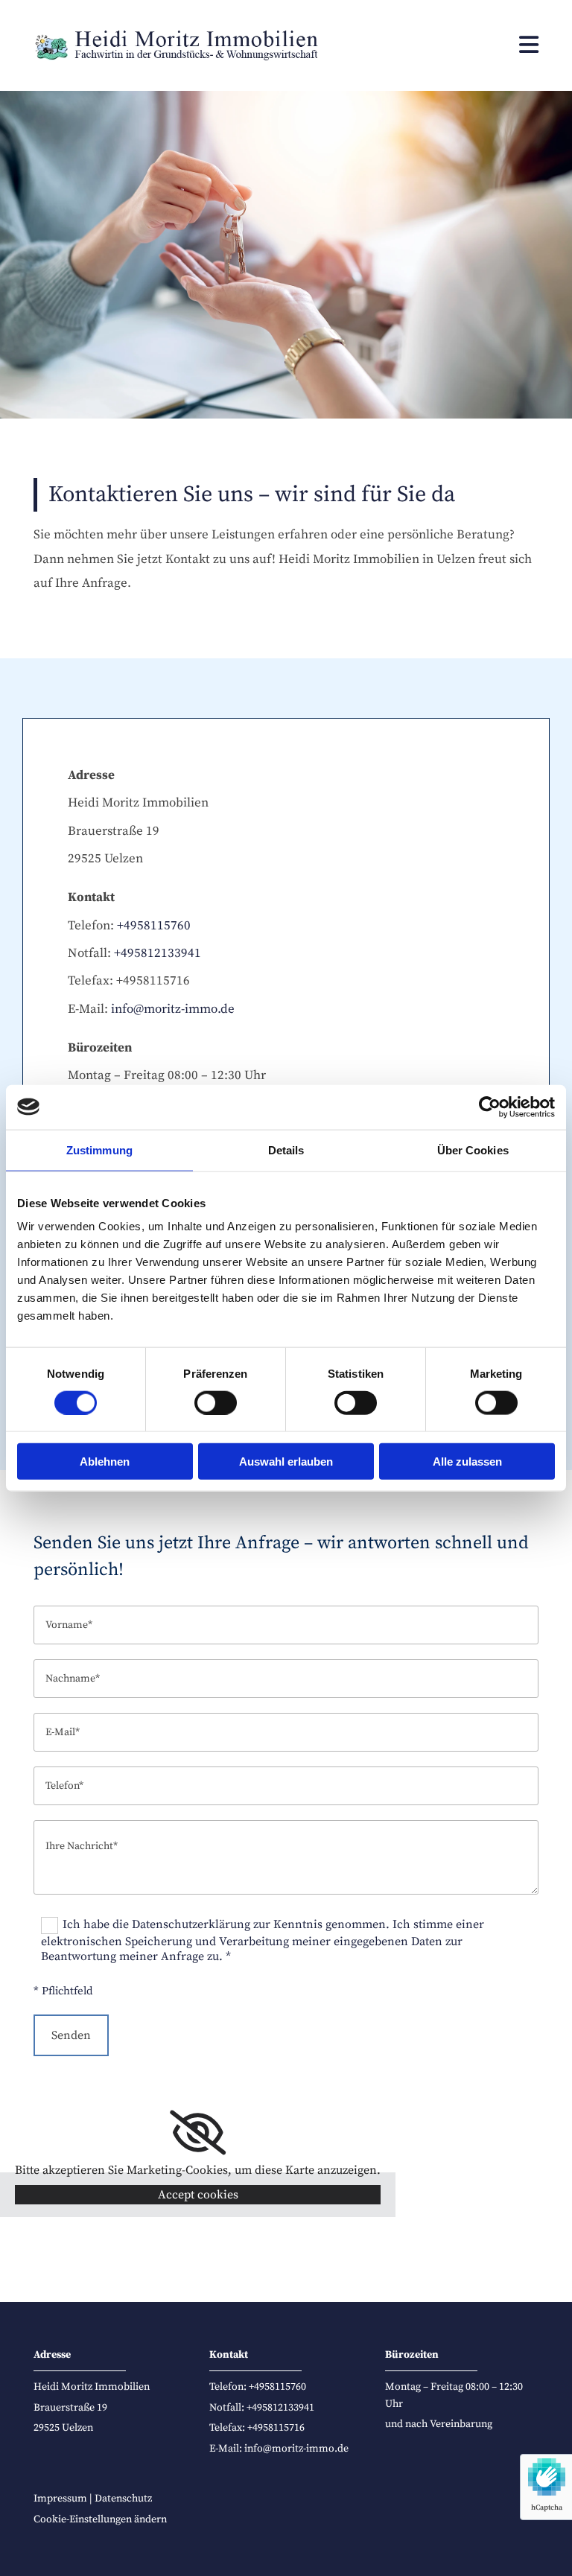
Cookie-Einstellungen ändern (100, 2519)
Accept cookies (198, 2195)
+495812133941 (158, 953)
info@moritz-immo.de (173, 1009)
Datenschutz (123, 2499)
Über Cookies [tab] (473, 1149)
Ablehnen (105, 1462)
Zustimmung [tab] (99, 1149)
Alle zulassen (467, 1462)
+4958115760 (154, 926)
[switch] (216, 1402)
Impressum (60, 2499)
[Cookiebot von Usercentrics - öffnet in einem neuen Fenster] (490, 1107)
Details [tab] (286, 1149)
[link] (198, 2133)
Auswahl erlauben (286, 1462)
